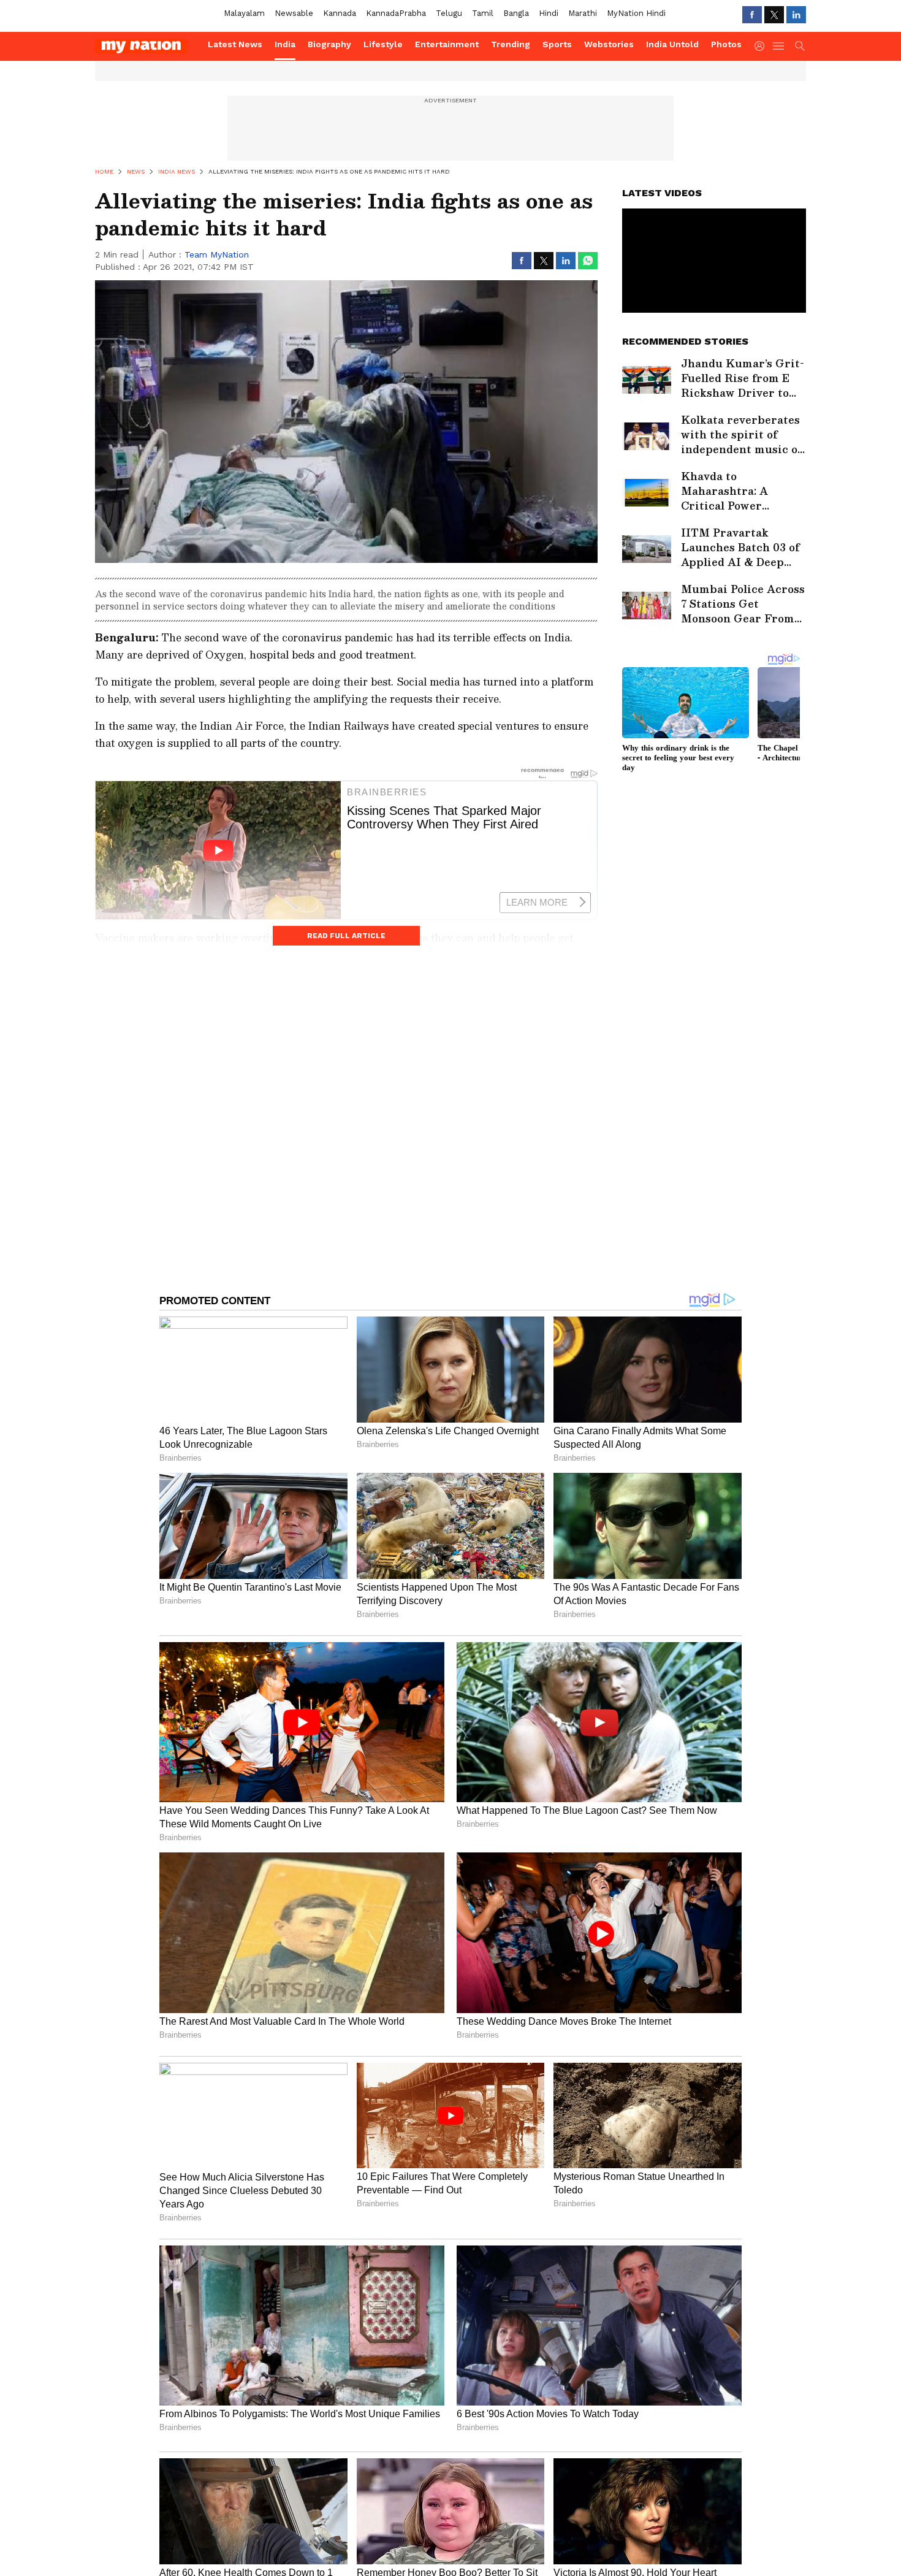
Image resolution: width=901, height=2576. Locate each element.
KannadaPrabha (396, 13)
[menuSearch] (800, 46)
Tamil (483, 13)
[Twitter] (774, 15)
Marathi (583, 13)
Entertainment (447, 44)
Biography (329, 44)
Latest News (235, 44)
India (285, 44)
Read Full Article (346, 936)
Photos (726, 44)
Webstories (609, 44)
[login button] (762, 46)
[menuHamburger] (779, 46)
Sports (557, 44)
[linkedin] (796, 15)
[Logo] (147, 46)
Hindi (549, 13)
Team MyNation (217, 254)
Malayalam (244, 13)
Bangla (516, 13)
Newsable (294, 13)
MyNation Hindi (636, 13)
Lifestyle (383, 44)
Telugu (449, 13)
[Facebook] (752, 15)
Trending (511, 44)
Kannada (340, 13)
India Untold (672, 44)
